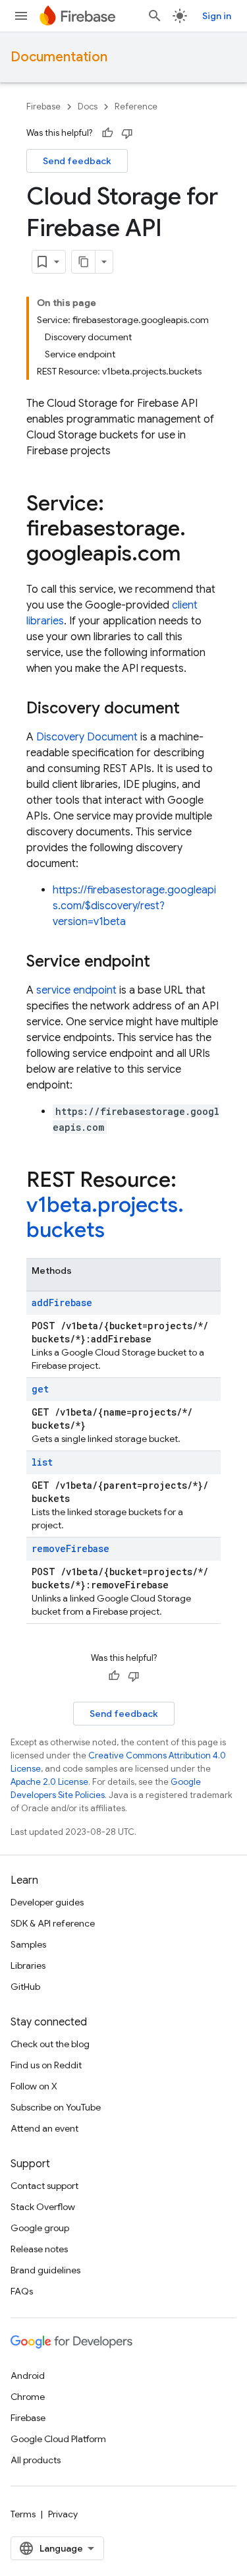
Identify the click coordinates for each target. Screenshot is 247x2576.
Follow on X (34, 2086)
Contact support (44, 2186)
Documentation (59, 57)
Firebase (43, 106)
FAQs (22, 2291)
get (40, 1389)
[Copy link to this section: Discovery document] (193, 709)
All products (36, 2460)
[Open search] (155, 16)
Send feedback (77, 161)
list (42, 1462)
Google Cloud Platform (58, 2439)
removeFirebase (70, 1548)
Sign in (217, 16)
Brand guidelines (45, 2270)
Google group (40, 2228)
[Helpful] (107, 133)
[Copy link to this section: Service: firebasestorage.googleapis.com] (194, 555)
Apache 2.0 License (49, 1782)
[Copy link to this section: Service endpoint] (163, 963)
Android (28, 2376)
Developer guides (47, 1902)
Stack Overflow (43, 2207)
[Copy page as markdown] (84, 262)
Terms (23, 2514)
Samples (28, 1944)
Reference (136, 106)
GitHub (25, 1987)
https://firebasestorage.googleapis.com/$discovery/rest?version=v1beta (134, 906)
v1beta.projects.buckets (105, 1217)
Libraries (28, 1965)
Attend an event (44, 2128)
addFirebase (62, 1303)
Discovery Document (87, 737)
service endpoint (76, 990)
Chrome (28, 2397)
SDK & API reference (53, 1923)
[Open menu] (21, 16)
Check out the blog (50, 2044)
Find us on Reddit (46, 2065)
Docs (88, 106)
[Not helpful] (127, 133)
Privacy (63, 2514)
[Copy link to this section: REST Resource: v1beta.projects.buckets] (118, 1232)
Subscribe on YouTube (56, 2107)
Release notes (39, 2249)
